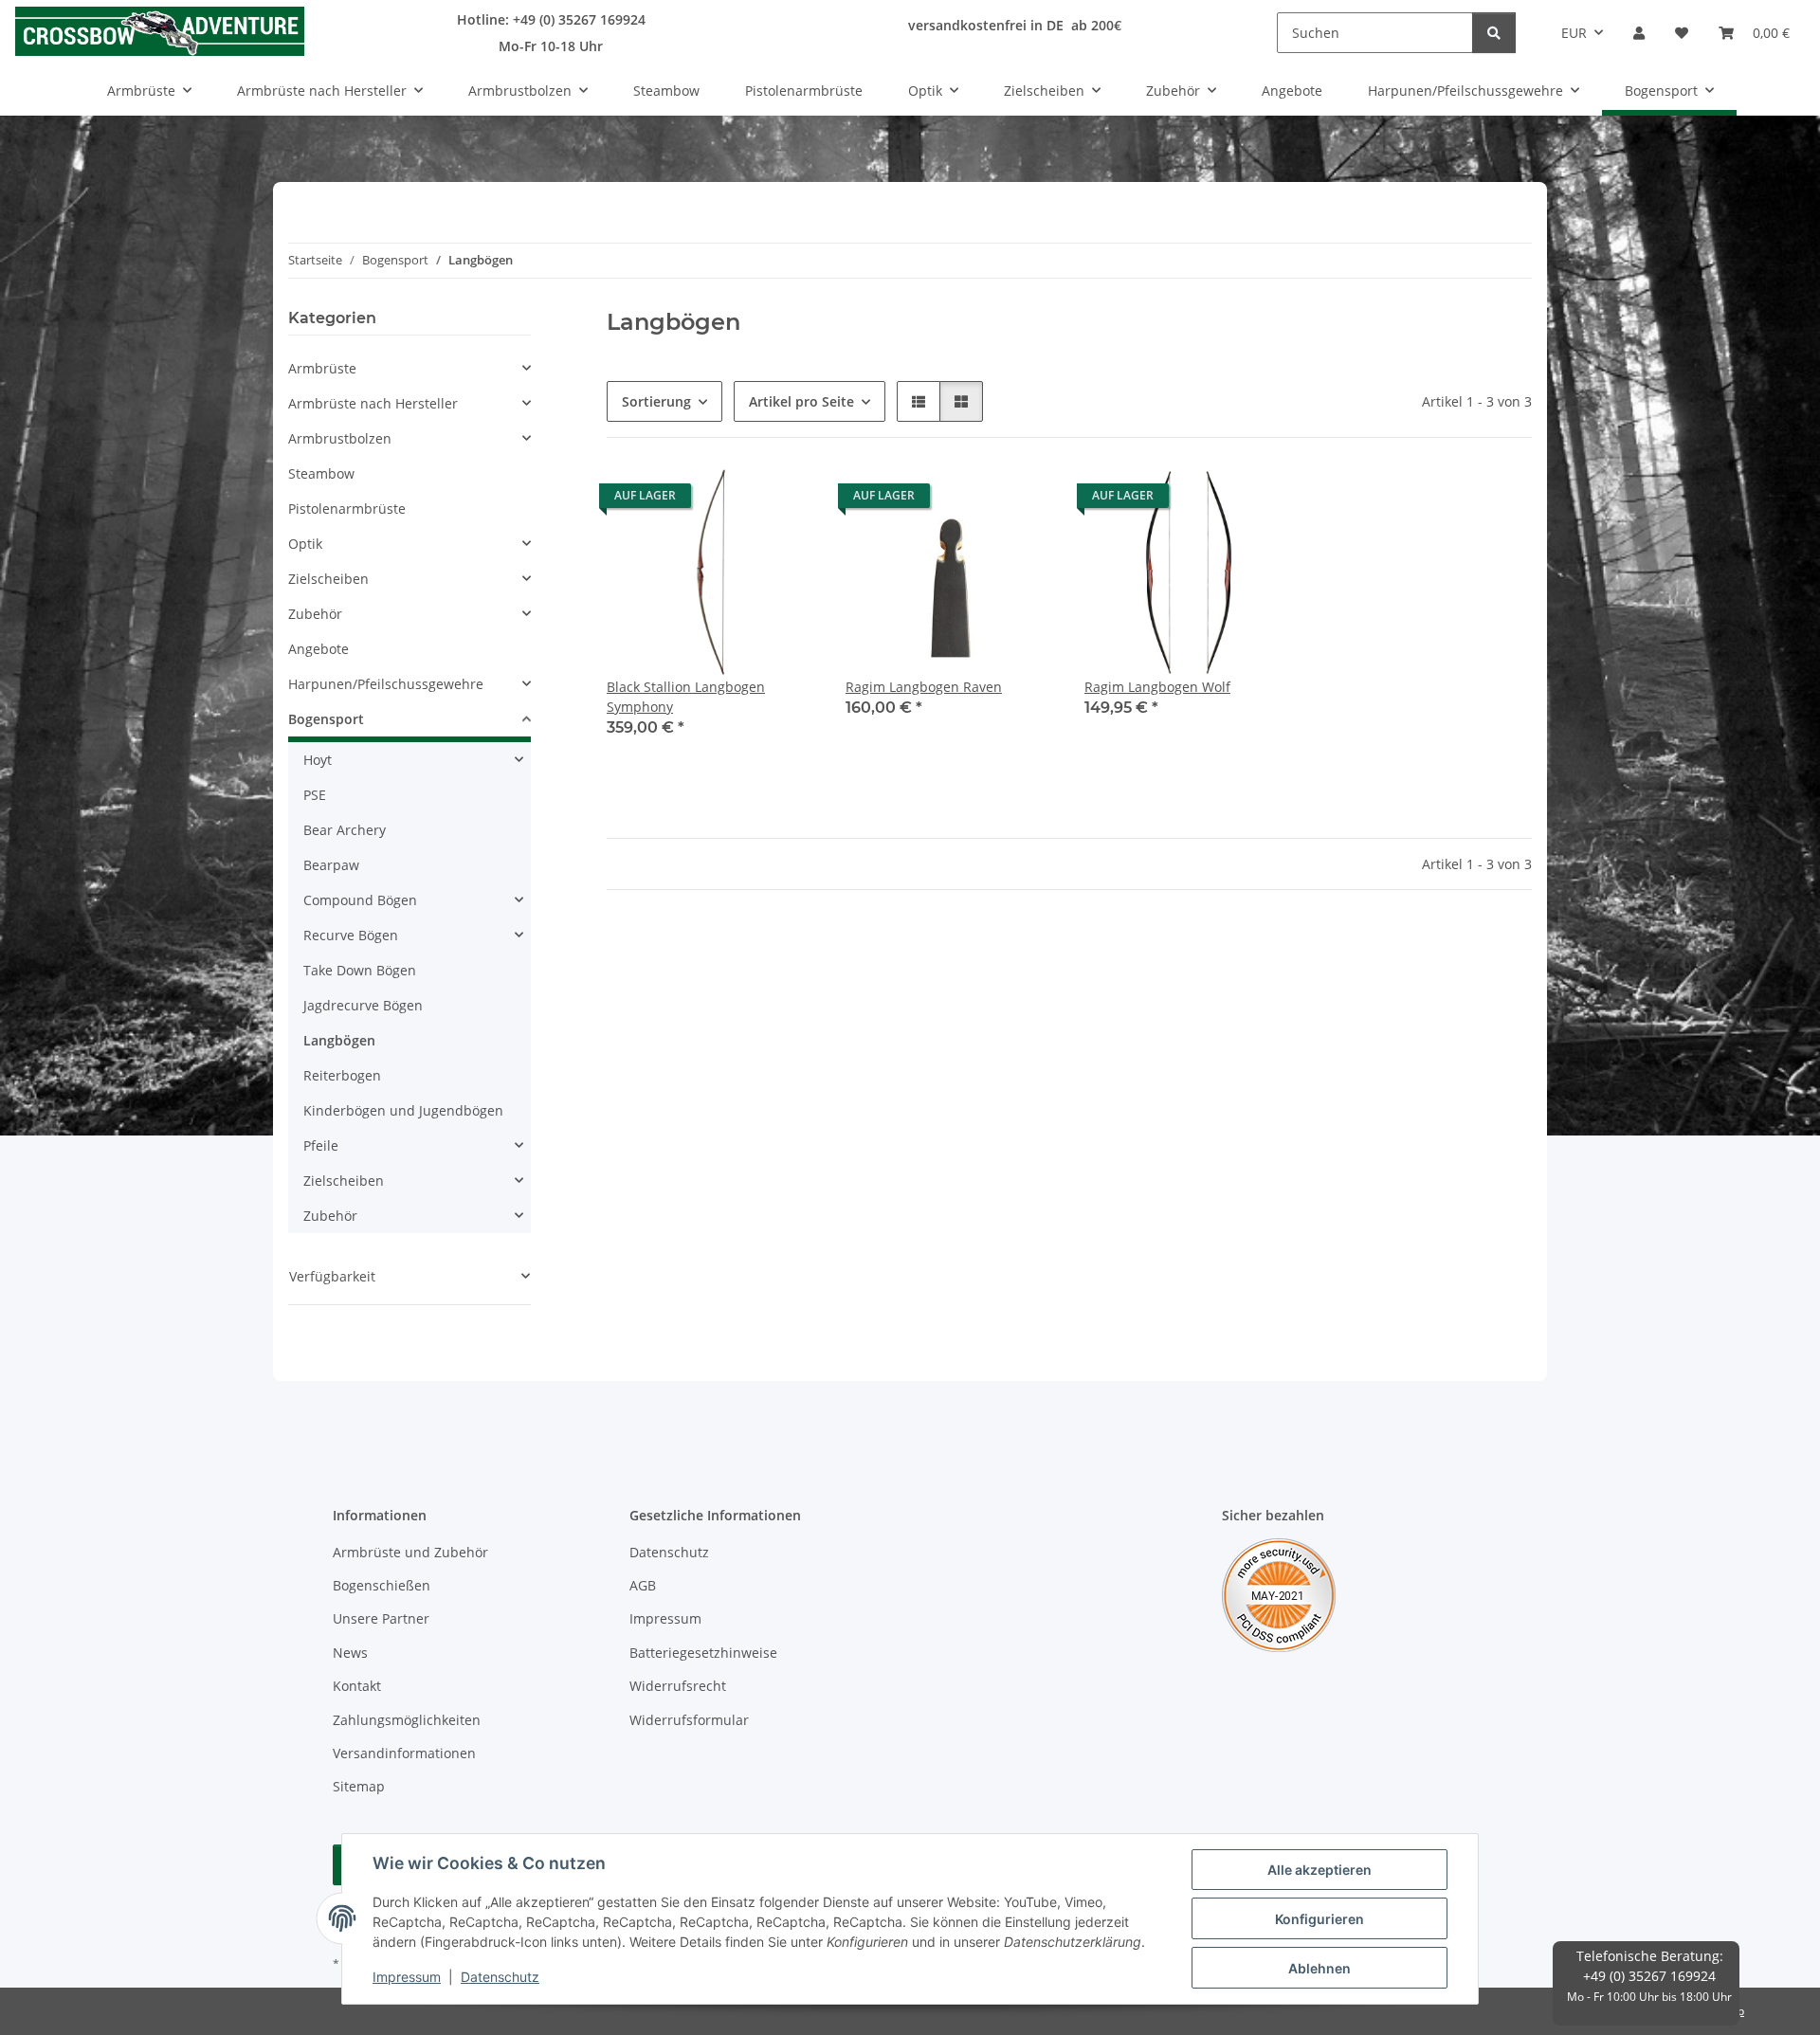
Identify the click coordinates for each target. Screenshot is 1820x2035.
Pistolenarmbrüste (347, 509)
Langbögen (339, 1040)
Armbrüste (322, 368)
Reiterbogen (342, 1075)
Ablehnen (1319, 1968)
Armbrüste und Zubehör (410, 1552)
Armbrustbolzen (340, 438)
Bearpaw (331, 865)
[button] (1639, 33)
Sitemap (359, 1786)
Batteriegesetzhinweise (703, 1653)
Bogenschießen (382, 1585)
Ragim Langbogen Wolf (1157, 687)
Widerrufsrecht (678, 1686)
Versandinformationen (404, 1753)
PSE (315, 795)
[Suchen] (1494, 33)
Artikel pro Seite (801, 401)
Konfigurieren (1319, 1919)
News (350, 1653)
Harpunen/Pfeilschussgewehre (386, 684)
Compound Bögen (360, 900)
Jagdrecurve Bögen (363, 1005)
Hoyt (318, 760)
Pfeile (321, 1145)
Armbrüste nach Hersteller (373, 403)
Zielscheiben (328, 579)
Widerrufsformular (689, 1720)
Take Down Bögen (360, 970)
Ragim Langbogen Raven (924, 687)
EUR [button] (1574, 33)
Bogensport (326, 719)
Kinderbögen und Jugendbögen (403, 1110)
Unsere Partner (381, 1618)
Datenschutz (500, 1977)
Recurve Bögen (351, 935)
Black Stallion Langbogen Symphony (686, 697)
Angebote (318, 649)
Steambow (321, 473)
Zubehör (315, 614)
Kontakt (357, 1686)
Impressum (407, 1977)
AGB (643, 1585)
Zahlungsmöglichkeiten (407, 1720)
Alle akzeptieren (1319, 1870)
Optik (305, 544)
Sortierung (656, 401)
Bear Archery (345, 830)
